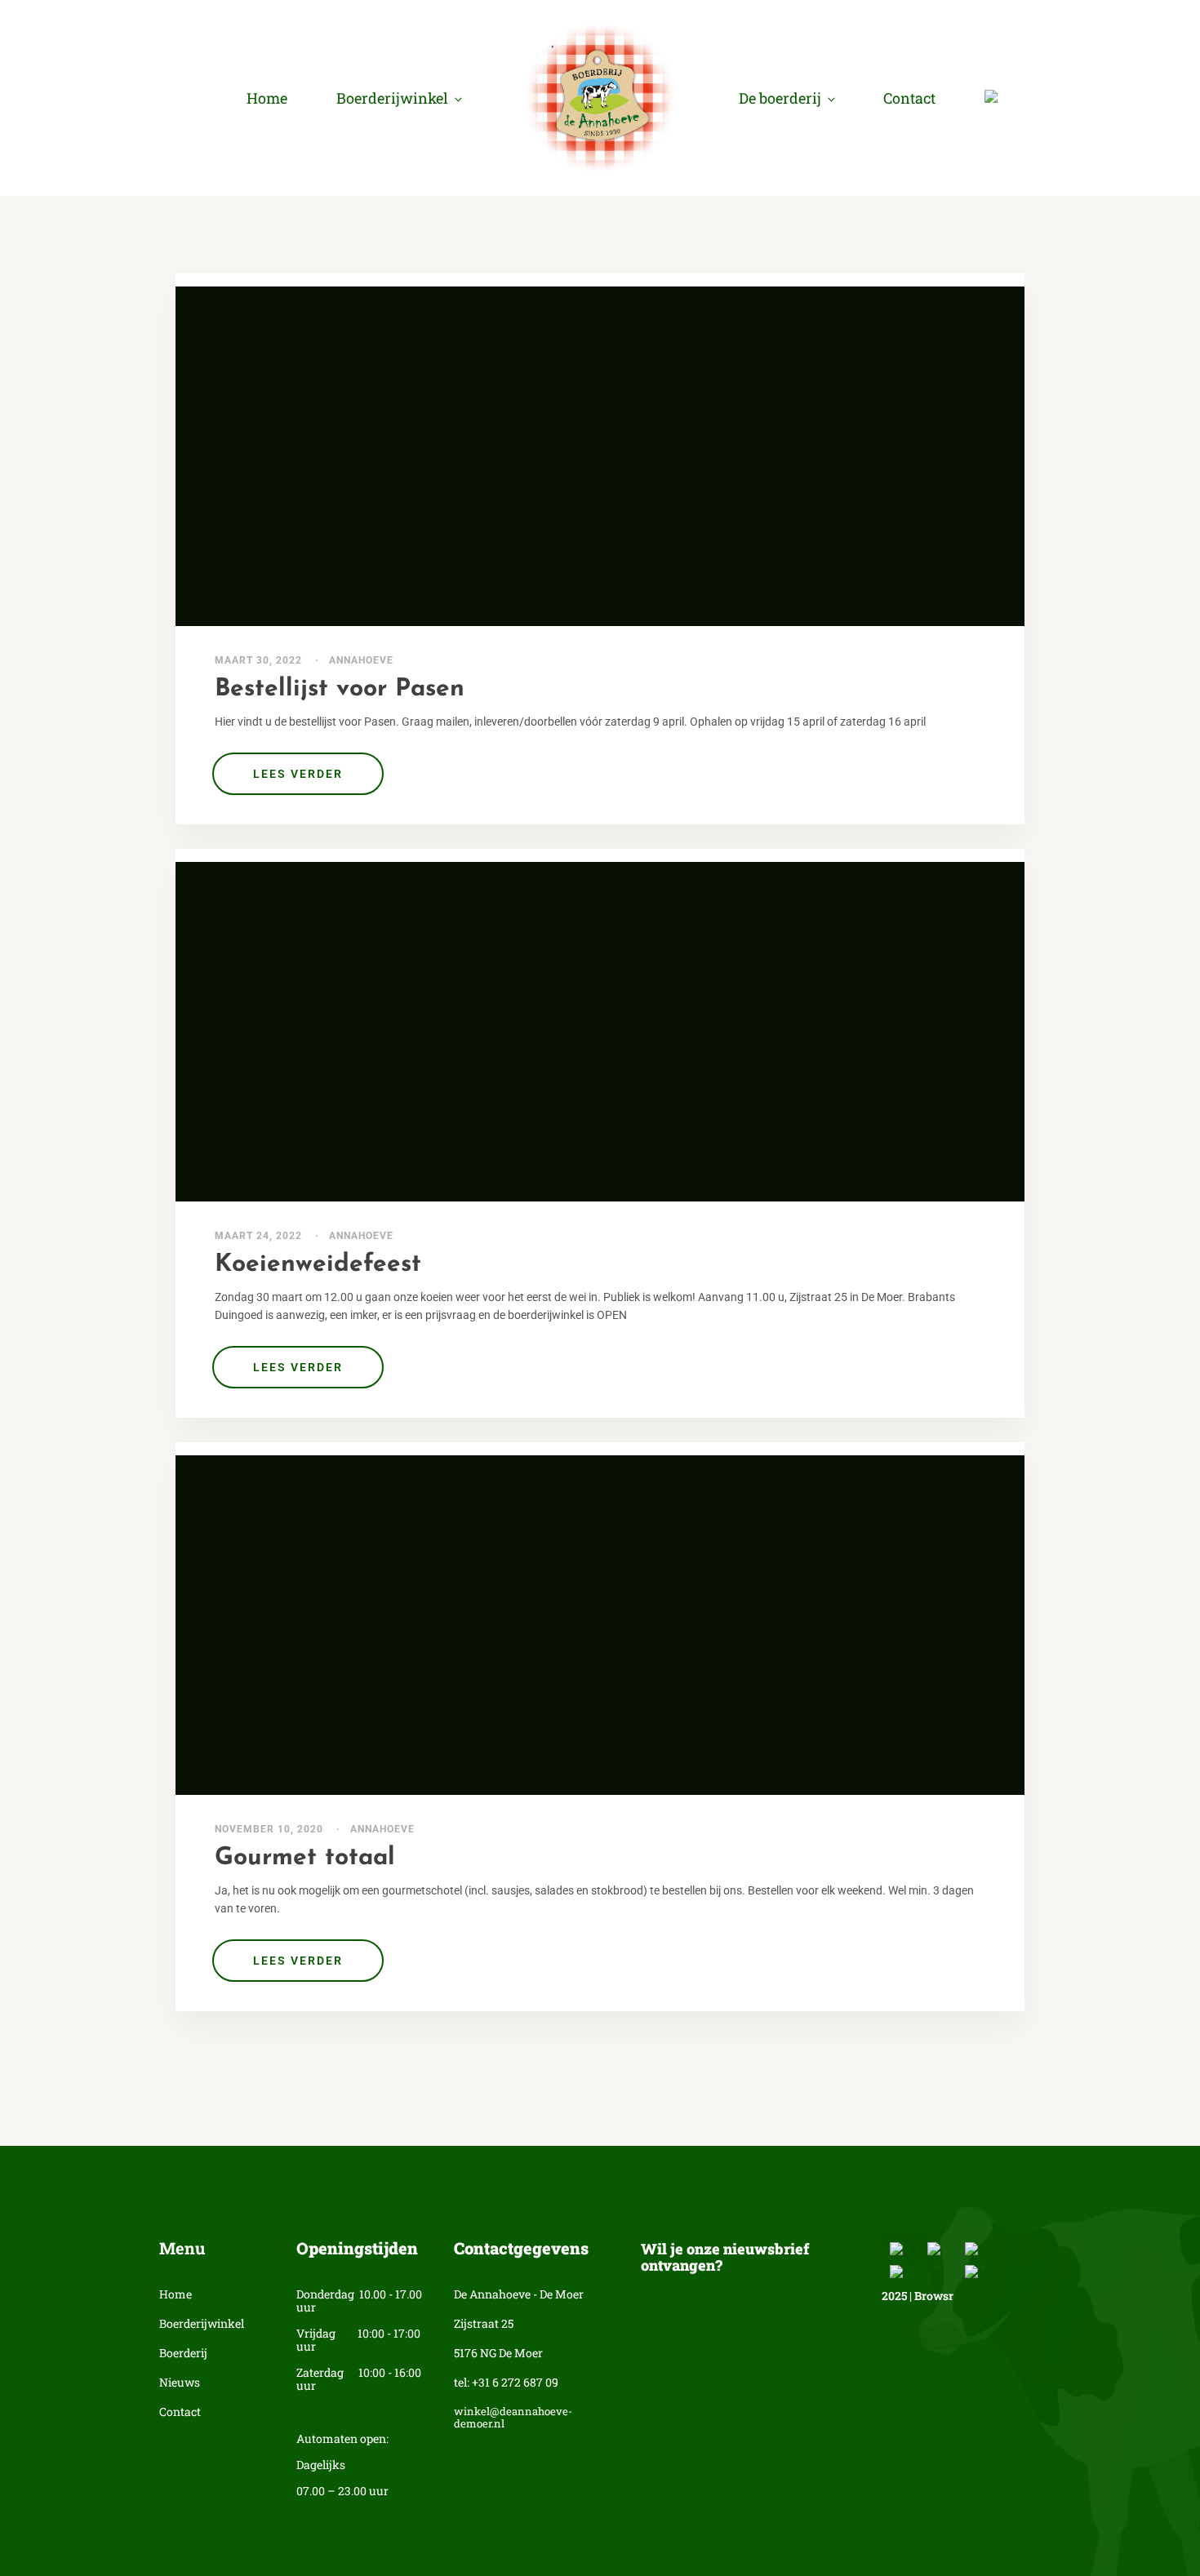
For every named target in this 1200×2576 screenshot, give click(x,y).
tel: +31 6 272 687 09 (506, 2383)
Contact (909, 98)
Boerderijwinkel (392, 98)
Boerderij (183, 2354)
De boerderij (780, 98)
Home (267, 98)
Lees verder (298, 774)
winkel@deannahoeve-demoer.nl (513, 2418)
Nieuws (180, 2383)
